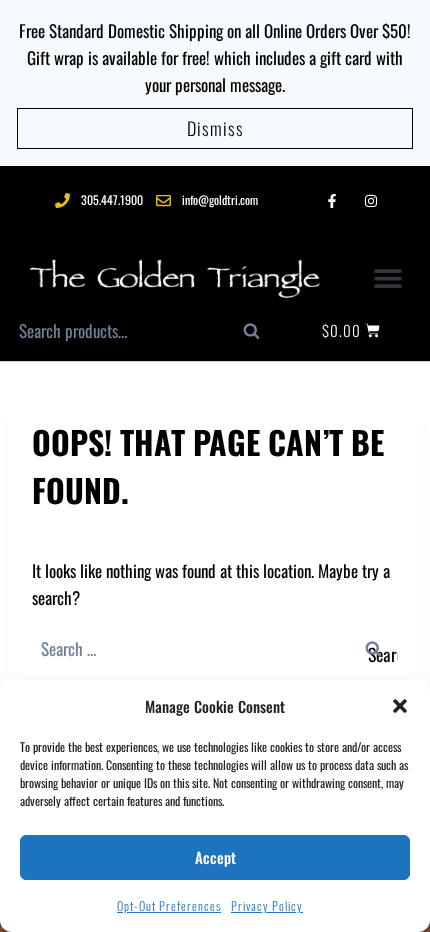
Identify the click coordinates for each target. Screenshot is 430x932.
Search (262, 336)
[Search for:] (215, 648)
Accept (215, 857)
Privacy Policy (267, 905)
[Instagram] (371, 200)
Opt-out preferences (169, 905)
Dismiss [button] (215, 128)
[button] (400, 706)
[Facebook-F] (331, 200)
